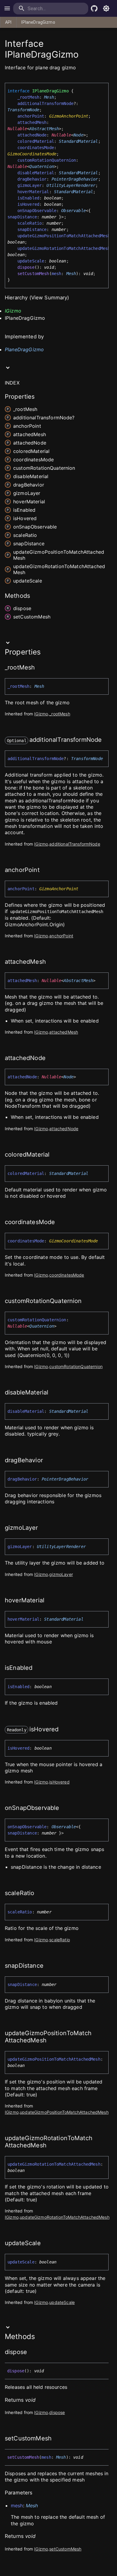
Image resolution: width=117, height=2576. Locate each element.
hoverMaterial (33, 192)
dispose (26, 267)
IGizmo (13, 311)
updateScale (31, 261)
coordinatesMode (36, 148)
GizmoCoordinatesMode (32, 154)
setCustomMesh (33, 274)
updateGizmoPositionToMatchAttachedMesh (64, 236)
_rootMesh (28, 97)
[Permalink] (39, 668)
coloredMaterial (36, 141)
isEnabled (28, 198)
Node (78, 135)
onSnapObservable (37, 211)
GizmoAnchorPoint (69, 116)
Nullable (17, 129)
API (8, 22)
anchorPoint (31, 116)
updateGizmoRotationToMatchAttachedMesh (64, 248)
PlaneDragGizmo (24, 349)
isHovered (28, 204)
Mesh (49, 97)
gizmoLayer (30, 185)
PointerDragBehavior (75, 179)
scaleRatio (30, 223)
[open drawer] (7, 8)
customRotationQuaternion (47, 160)
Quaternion (42, 166)
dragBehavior (32, 179)
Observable (73, 211)
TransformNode (23, 110)
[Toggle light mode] (106, 8)
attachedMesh (32, 122)
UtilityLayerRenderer (71, 185)
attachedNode (32, 135)
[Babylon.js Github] (94, 8)
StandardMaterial (78, 141)
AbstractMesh (44, 129)
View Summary (49, 298)
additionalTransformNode (45, 103)
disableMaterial (36, 173)
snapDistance (32, 229)
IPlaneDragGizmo (38, 22)
